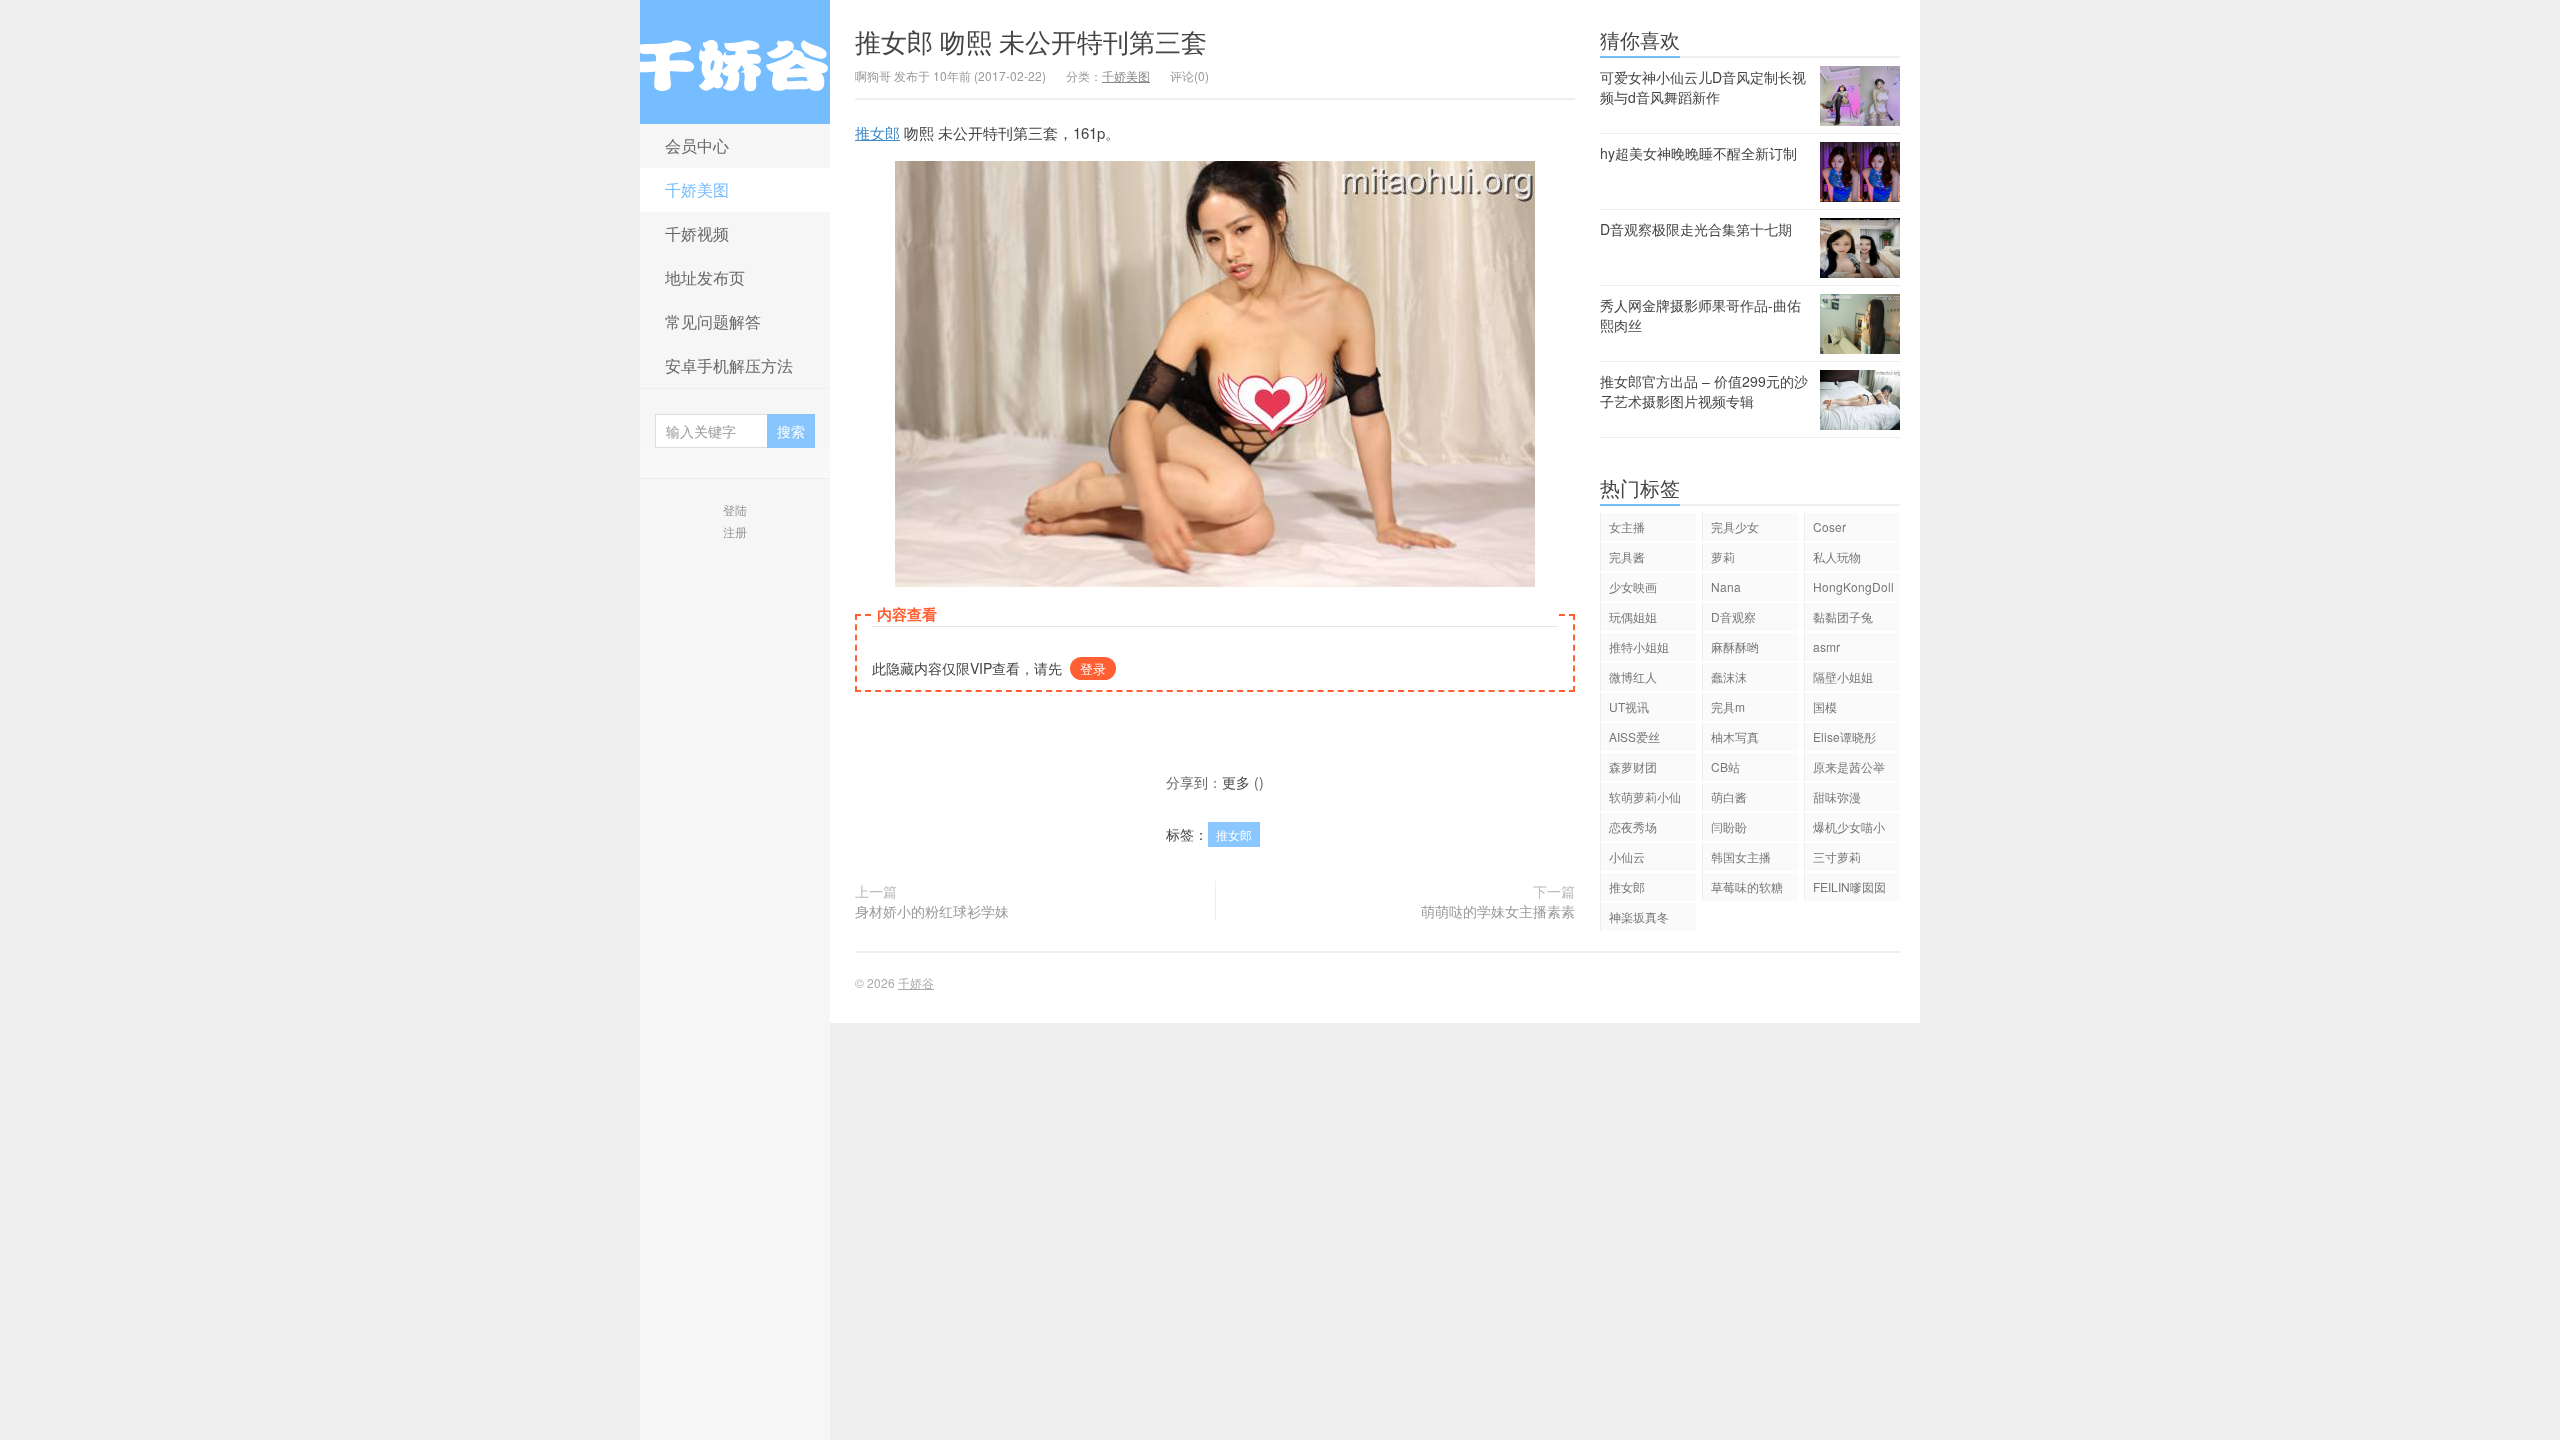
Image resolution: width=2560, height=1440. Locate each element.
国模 (1825, 706)
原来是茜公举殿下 (1849, 769)
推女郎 (877, 132)
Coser (1829, 526)
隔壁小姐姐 (1843, 676)
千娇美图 (697, 189)
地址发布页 (705, 277)
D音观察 (1733, 616)
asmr (1826, 646)
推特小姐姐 (1639, 646)
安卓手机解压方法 (729, 365)
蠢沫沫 (1729, 676)
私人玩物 (1837, 556)
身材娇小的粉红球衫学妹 (932, 911)
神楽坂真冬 (1639, 916)
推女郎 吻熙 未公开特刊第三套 (1031, 40)
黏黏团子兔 (1843, 616)
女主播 (1627, 526)
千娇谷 (735, 62)
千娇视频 (697, 233)
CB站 (1725, 766)
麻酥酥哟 (1735, 646)
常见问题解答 (713, 321)
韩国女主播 (1741, 856)
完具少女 (1735, 526)
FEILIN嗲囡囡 (1849, 886)
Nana (1726, 586)
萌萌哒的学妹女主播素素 (1498, 911)
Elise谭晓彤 (1844, 736)
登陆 (735, 509)
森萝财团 (1633, 766)
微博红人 (1633, 676)
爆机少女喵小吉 (1849, 829)
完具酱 (1627, 556)
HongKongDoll (1853, 586)
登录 (1093, 668)
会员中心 (697, 145)
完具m (1728, 706)
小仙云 (1627, 856)
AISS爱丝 (1634, 736)
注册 (735, 531)
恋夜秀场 (1633, 826)
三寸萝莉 (1837, 856)
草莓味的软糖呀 (1747, 889)
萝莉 (1723, 556)
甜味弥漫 (1837, 796)
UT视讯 (1629, 706)
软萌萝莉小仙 (1645, 796)
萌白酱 (1729, 796)
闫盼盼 (1729, 826)
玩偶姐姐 (1633, 616)
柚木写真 (1735, 736)
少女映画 (1633, 586)
